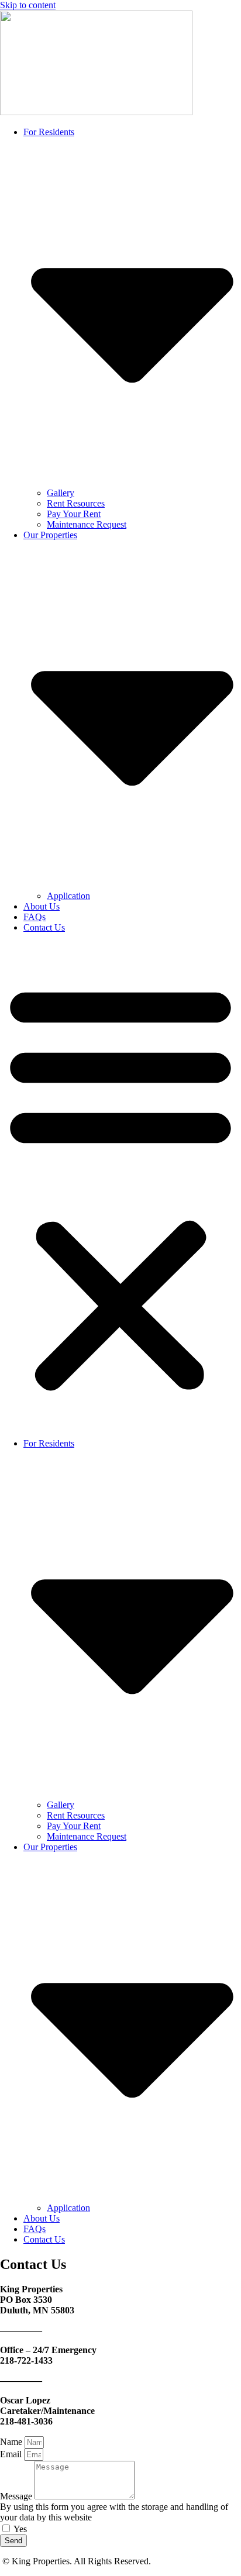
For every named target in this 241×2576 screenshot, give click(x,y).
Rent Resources (76, 503)
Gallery (61, 493)
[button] (120, 1186)
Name (12, 2442)
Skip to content (28, 5)
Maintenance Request (87, 524)
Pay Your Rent (74, 514)
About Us (42, 906)
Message (17, 2496)
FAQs (35, 917)
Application (68, 896)
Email (12, 2454)
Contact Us (44, 927)
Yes (20, 2529)
